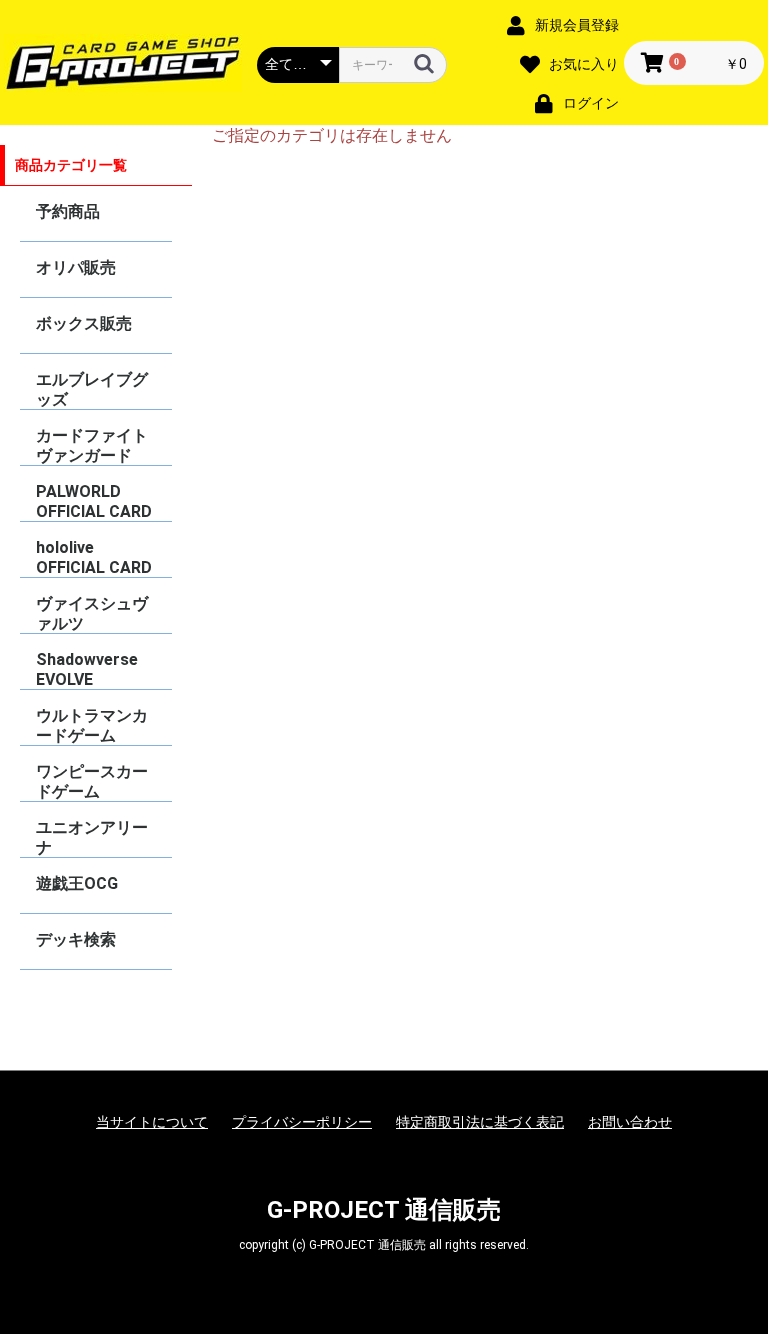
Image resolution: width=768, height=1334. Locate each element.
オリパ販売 (76, 267)
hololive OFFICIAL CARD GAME (94, 557)
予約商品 (68, 211)
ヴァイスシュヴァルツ (92, 613)
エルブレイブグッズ (92, 389)
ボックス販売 (84, 323)
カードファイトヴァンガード (92, 445)
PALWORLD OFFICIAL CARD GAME (94, 501)
